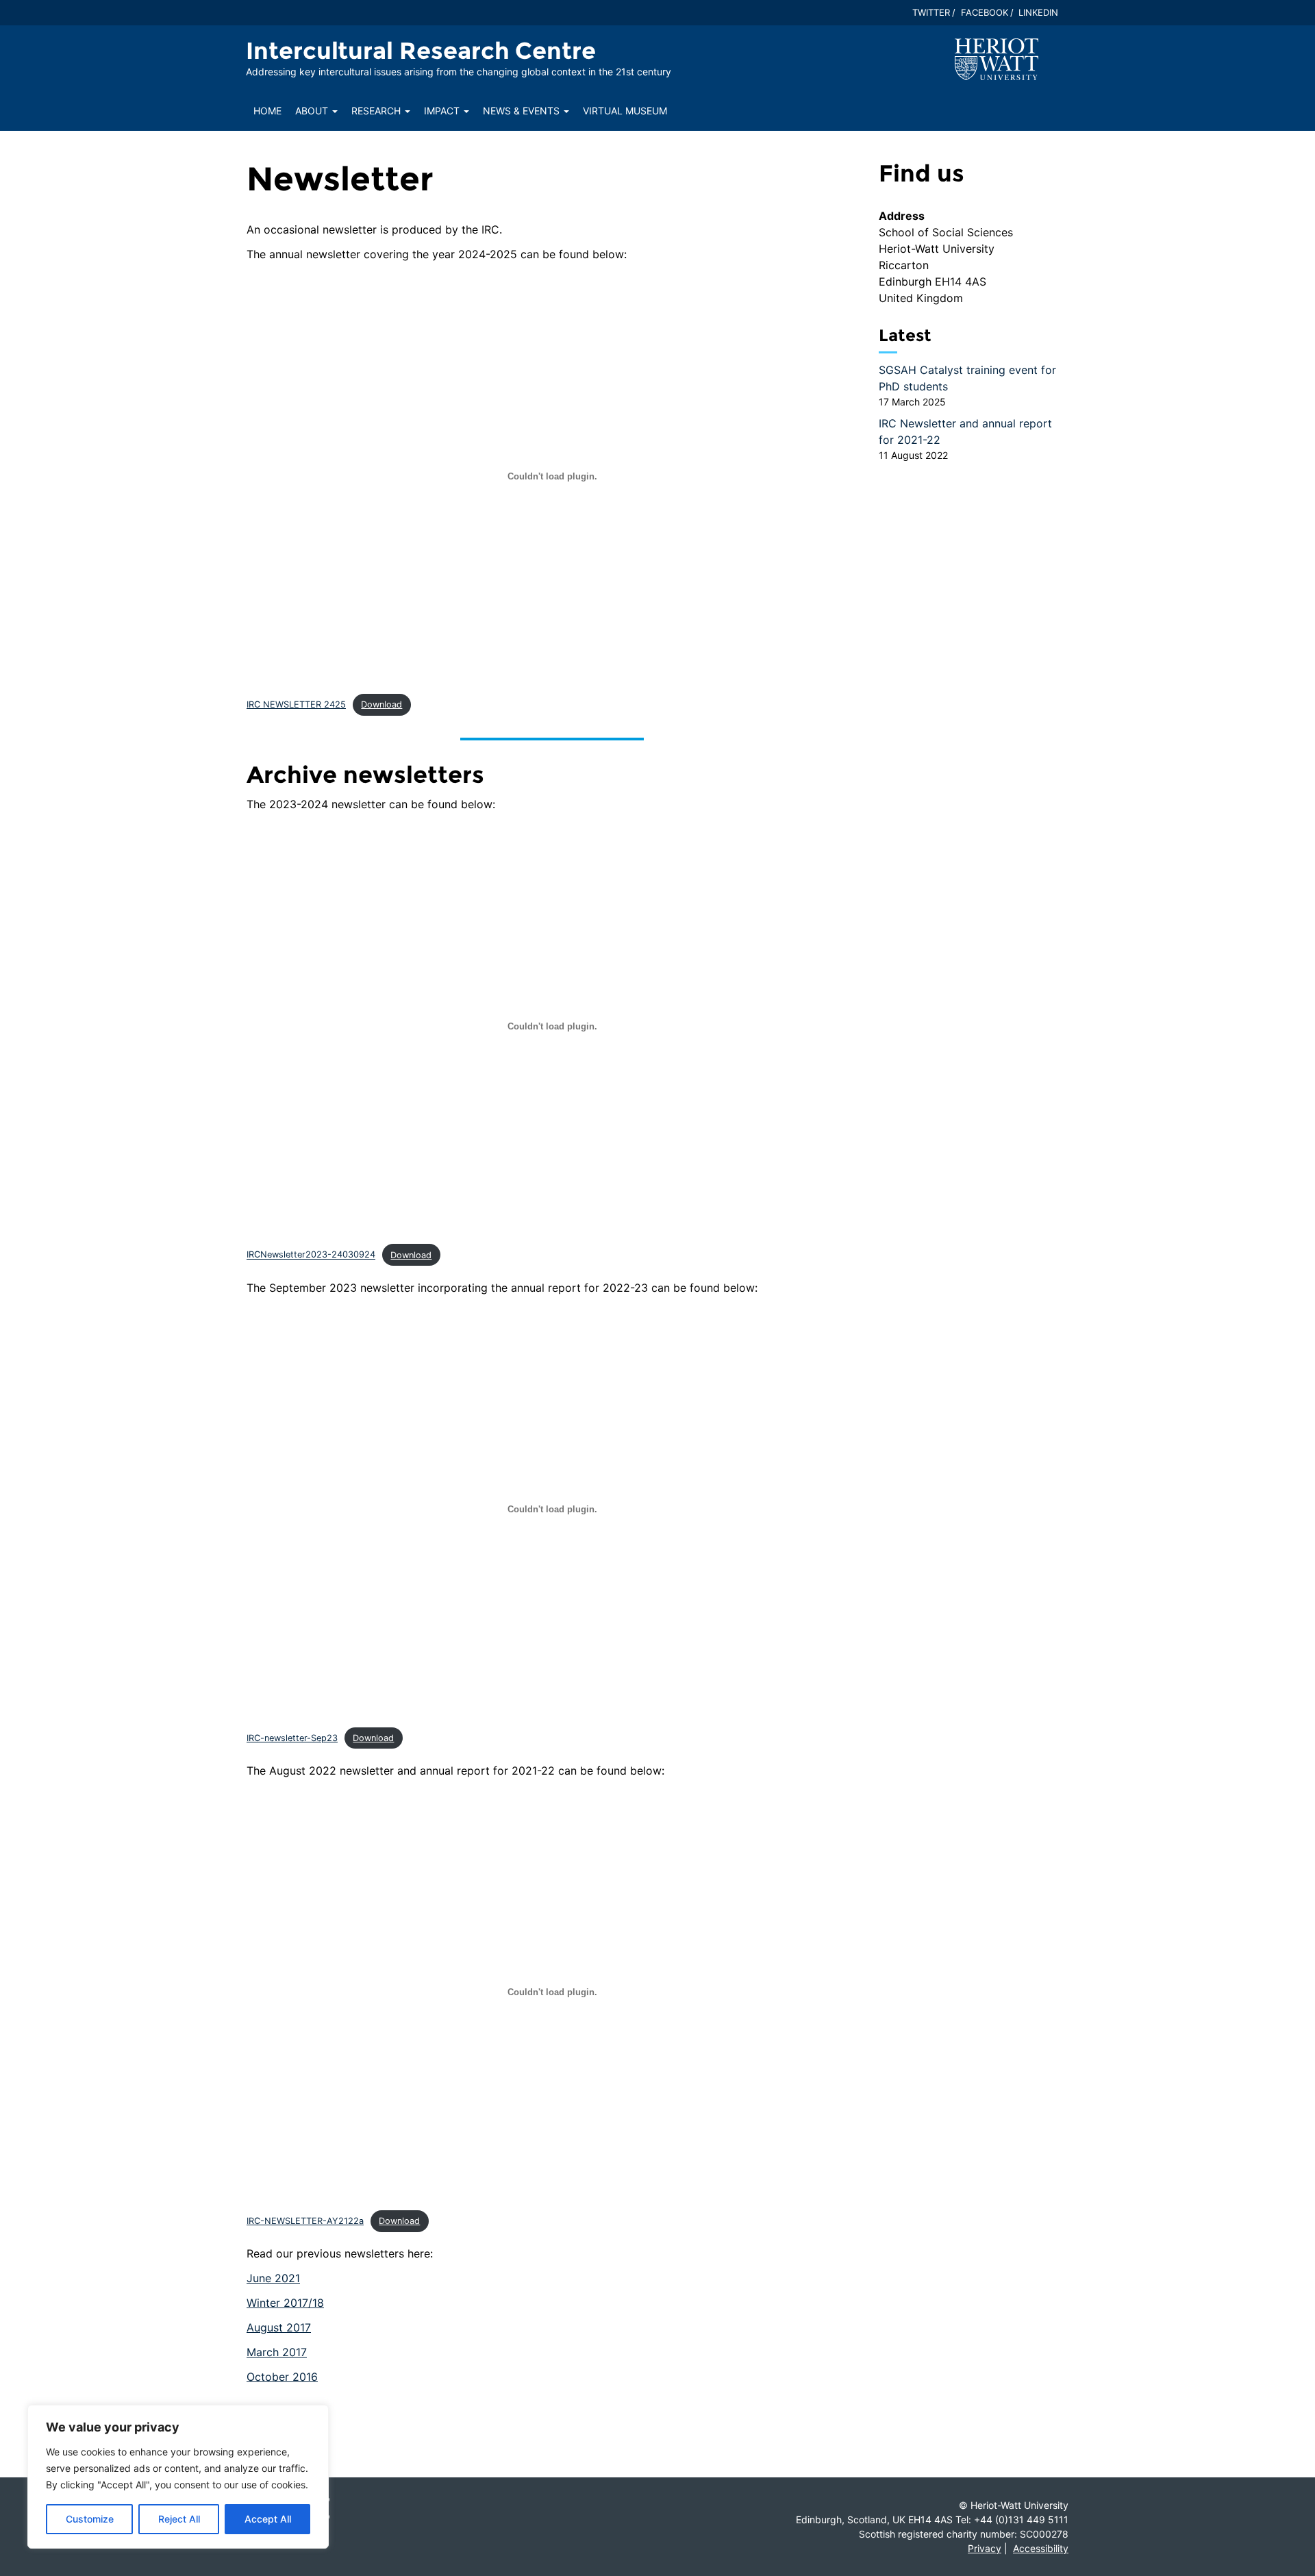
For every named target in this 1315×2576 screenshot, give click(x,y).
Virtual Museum (625, 111)
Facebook (985, 12)
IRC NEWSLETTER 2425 (296, 704)
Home (267, 111)
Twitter (931, 12)
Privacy (985, 2548)
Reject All (179, 2519)
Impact (443, 111)
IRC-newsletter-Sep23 (292, 1738)
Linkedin (1038, 12)
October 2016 (282, 2377)
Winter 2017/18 (285, 2303)
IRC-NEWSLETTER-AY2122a (305, 2221)
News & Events (523, 111)
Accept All (268, 2519)
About (313, 111)
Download (381, 704)
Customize (90, 2519)
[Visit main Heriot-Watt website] (997, 58)
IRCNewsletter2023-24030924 (311, 1255)
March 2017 (277, 2352)
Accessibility (1041, 2548)
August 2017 (279, 2327)
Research (377, 111)
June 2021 (273, 2278)
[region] (178, 2477)
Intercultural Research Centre (421, 51)
